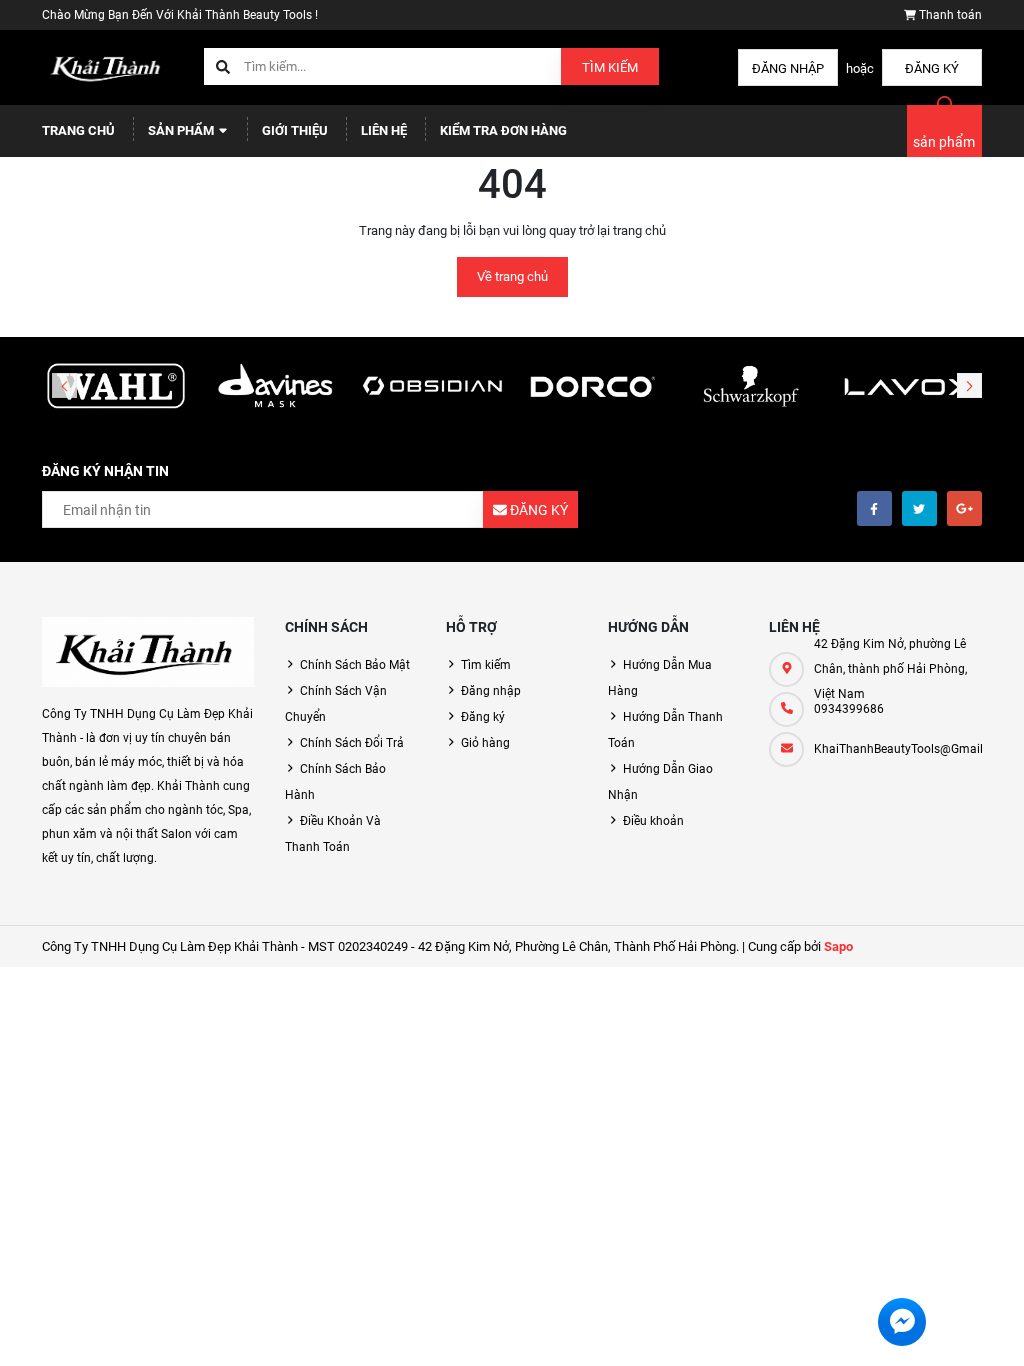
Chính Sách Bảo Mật (355, 665)
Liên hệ (384, 130)
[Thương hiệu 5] (749, 387)
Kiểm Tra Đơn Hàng (503, 130)
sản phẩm (944, 142)
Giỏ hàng (485, 743)
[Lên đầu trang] (996, 1328)
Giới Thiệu (295, 130)
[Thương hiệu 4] (591, 387)
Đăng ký (932, 68)
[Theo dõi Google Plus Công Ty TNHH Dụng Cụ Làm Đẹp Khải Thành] (964, 508)
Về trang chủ (512, 276)
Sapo (838, 946)
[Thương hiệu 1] (116, 387)
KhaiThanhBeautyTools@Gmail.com (898, 749)
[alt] (908, 387)
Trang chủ (78, 130)
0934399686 (849, 709)
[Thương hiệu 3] (433, 387)
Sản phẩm (182, 130)
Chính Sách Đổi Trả (352, 743)
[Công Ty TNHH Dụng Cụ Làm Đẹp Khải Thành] (148, 652)
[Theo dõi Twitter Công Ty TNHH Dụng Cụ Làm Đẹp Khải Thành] (919, 508)
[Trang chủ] (108, 66)
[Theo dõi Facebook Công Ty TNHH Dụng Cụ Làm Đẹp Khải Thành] (874, 508)
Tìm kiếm (610, 67)
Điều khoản (653, 821)
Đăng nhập (788, 68)
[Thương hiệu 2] (274, 387)
